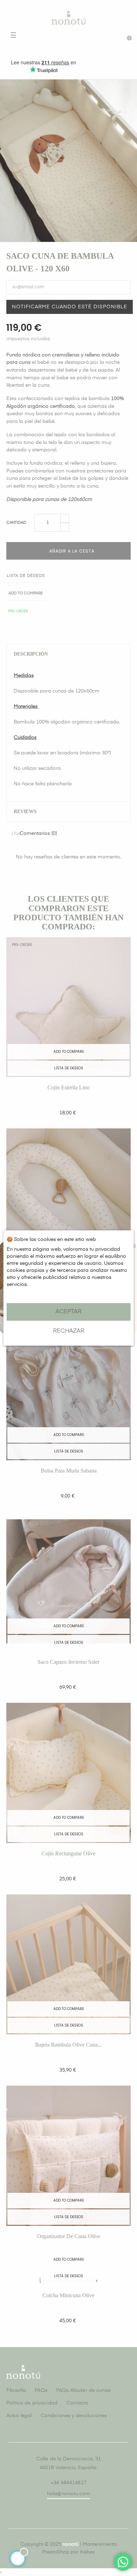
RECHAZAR (69, 1331)
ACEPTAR (68, 1312)
